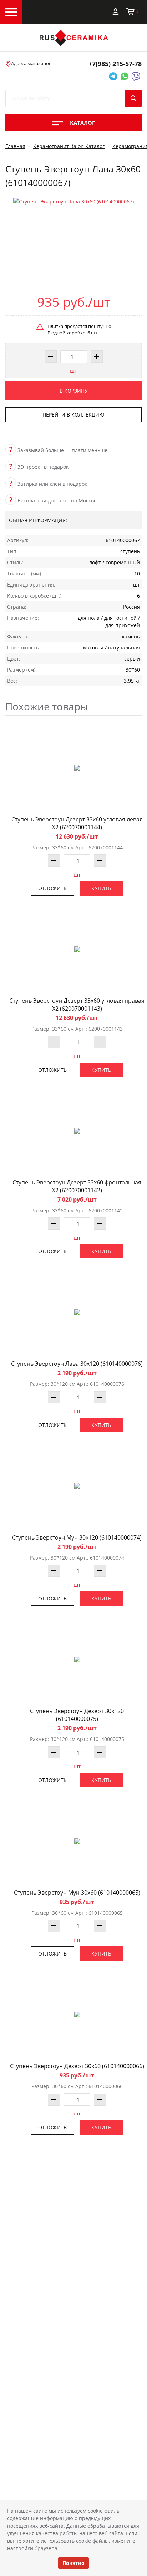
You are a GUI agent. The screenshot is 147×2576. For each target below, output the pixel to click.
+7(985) (115, 64)
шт (73, 371)
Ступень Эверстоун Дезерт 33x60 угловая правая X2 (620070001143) (77, 1005)
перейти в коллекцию (73, 415)
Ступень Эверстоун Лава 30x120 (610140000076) (77, 1364)
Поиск (133, 98)
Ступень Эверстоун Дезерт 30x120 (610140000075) (77, 1715)
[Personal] (116, 11)
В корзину (74, 391)
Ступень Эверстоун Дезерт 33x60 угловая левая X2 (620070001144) (77, 823)
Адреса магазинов (31, 63)
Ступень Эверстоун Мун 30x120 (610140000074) (77, 1537)
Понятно (73, 2563)
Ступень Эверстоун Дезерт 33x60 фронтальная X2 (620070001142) (77, 1186)
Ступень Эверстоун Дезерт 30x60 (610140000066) (77, 2066)
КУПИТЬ (101, 888)
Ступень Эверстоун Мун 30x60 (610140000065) (77, 1893)
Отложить (52, 888)
